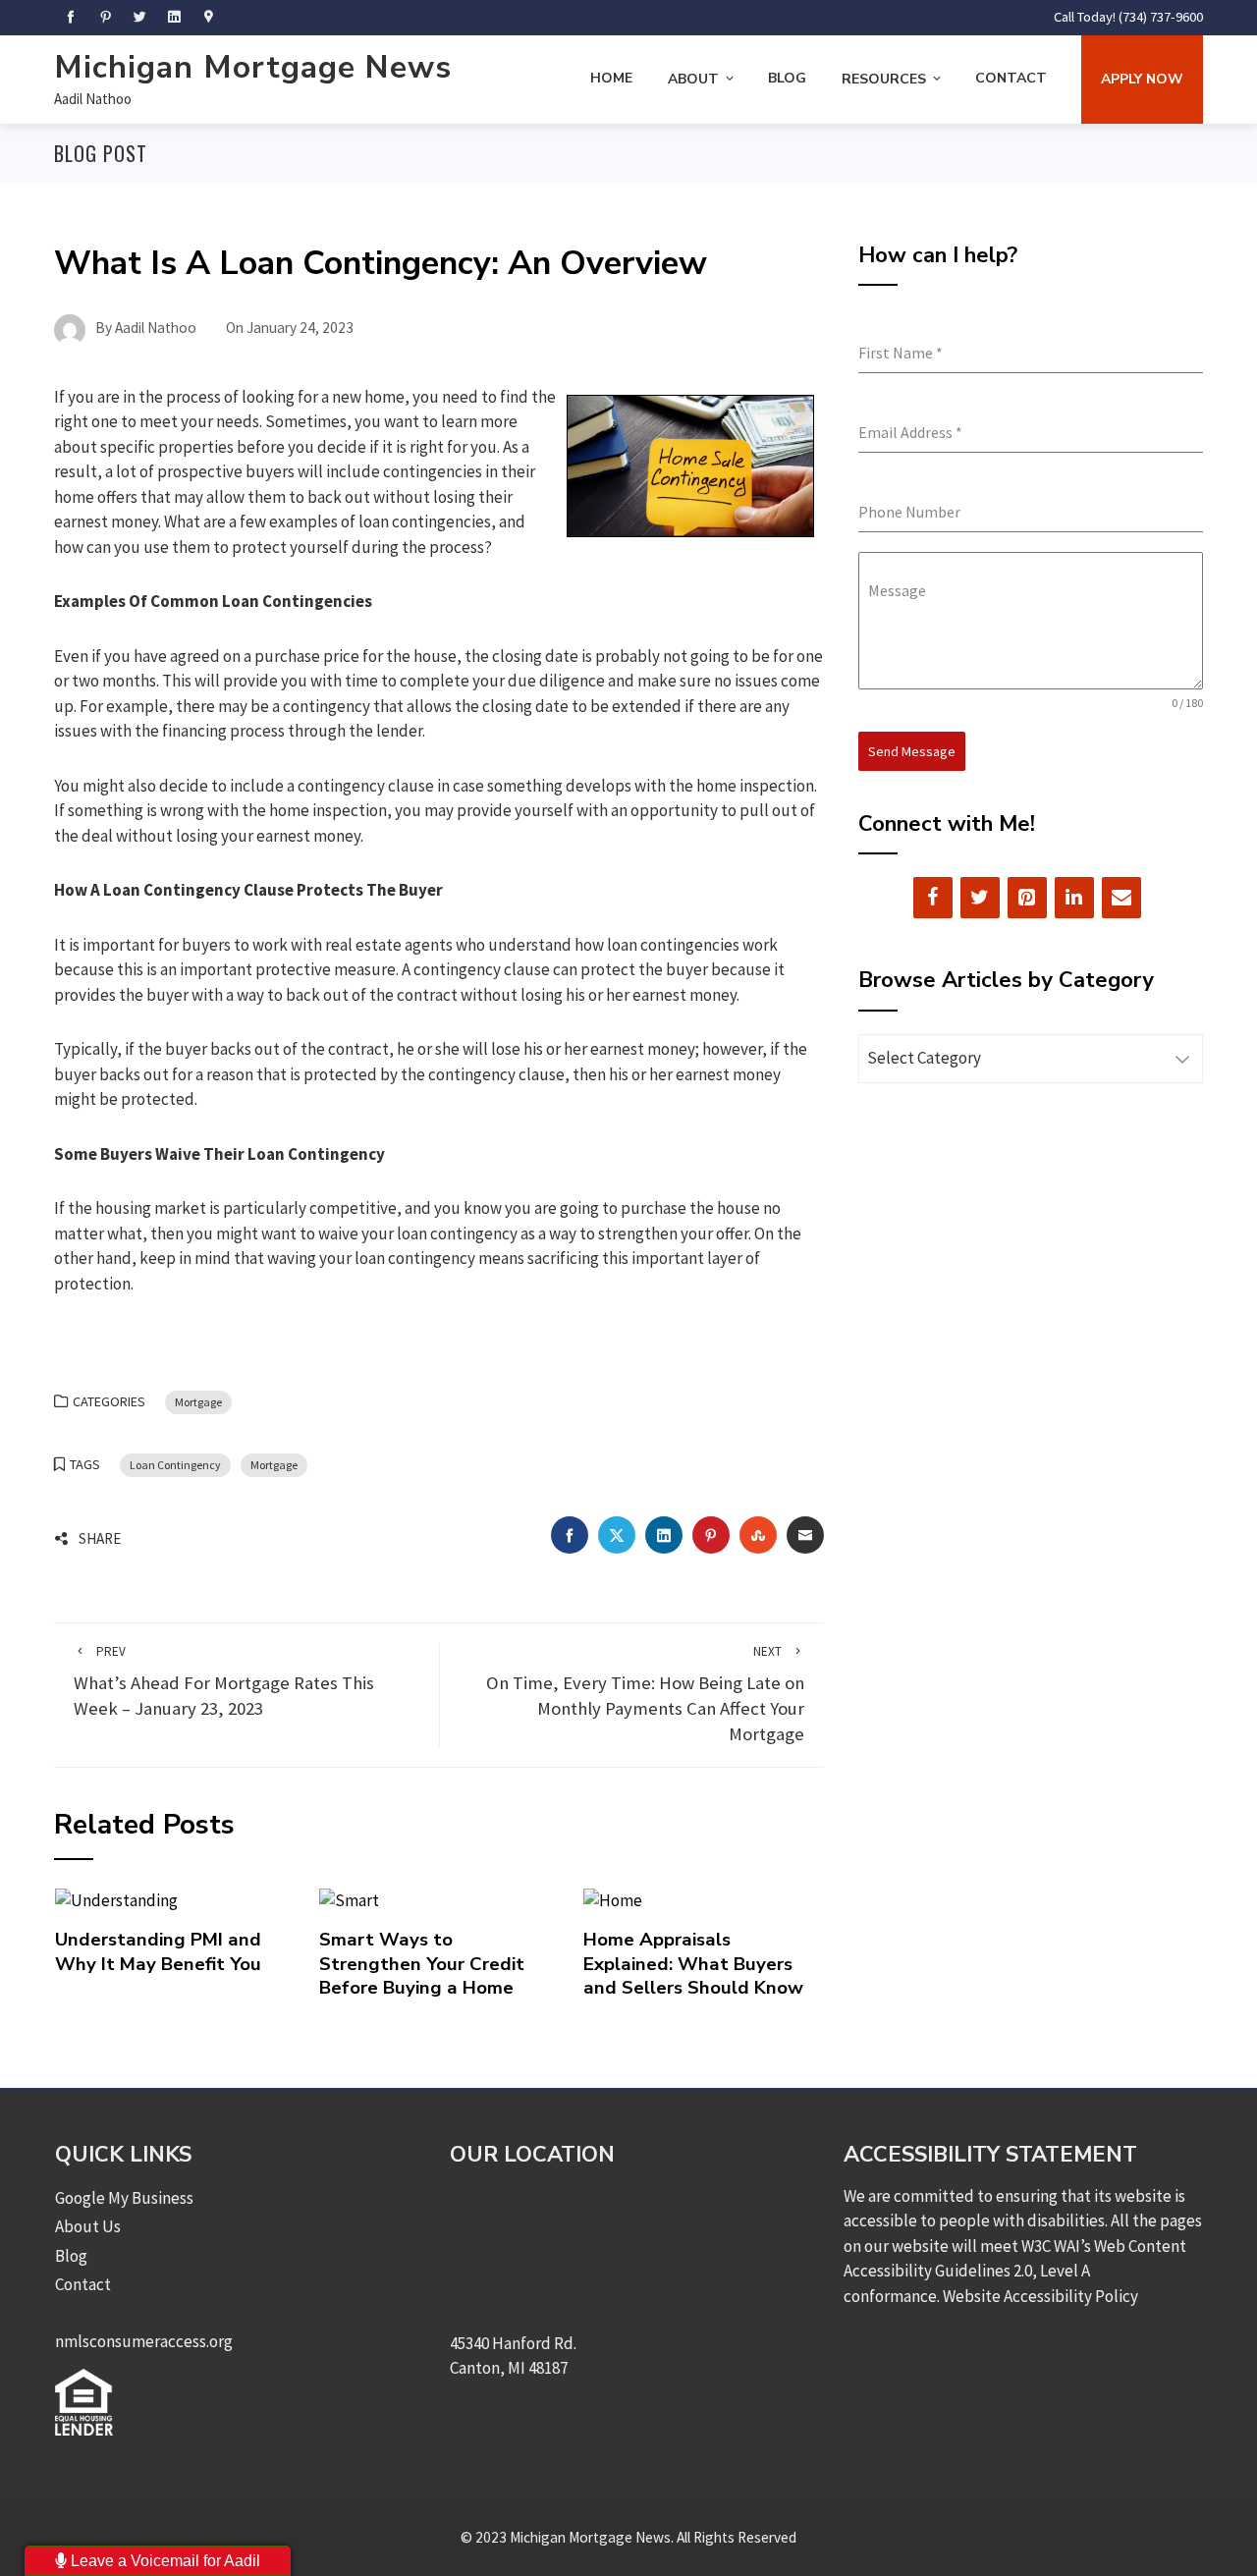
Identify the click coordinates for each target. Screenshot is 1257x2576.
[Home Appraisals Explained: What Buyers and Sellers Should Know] (613, 1899)
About (693, 79)
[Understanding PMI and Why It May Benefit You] (116, 1899)
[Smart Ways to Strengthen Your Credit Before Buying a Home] (349, 1899)
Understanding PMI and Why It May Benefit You (158, 1951)
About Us (88, 2226)
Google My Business (124, 2198)
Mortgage (198, 1402)
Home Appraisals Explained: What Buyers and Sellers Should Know (693, 1964)
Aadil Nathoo (93, 99)
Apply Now (1142, 79)
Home (611, 78)
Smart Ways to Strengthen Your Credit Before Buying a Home (422, 1964)
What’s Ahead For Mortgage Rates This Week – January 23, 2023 (224, 1682)
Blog (787, 78)
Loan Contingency (175, 1465)
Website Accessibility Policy (1040, 2296)
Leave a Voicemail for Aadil (164, 2561)
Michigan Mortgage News (253, 67)
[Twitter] (980, 898)
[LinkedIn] (1074, 898)
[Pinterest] (1027, 898)
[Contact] (1121, 898)
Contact (1011, 78)
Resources (884, 79)
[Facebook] (933, 898)
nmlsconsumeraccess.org (144, 2341)
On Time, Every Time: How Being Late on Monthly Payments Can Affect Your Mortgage (645, 1695)
